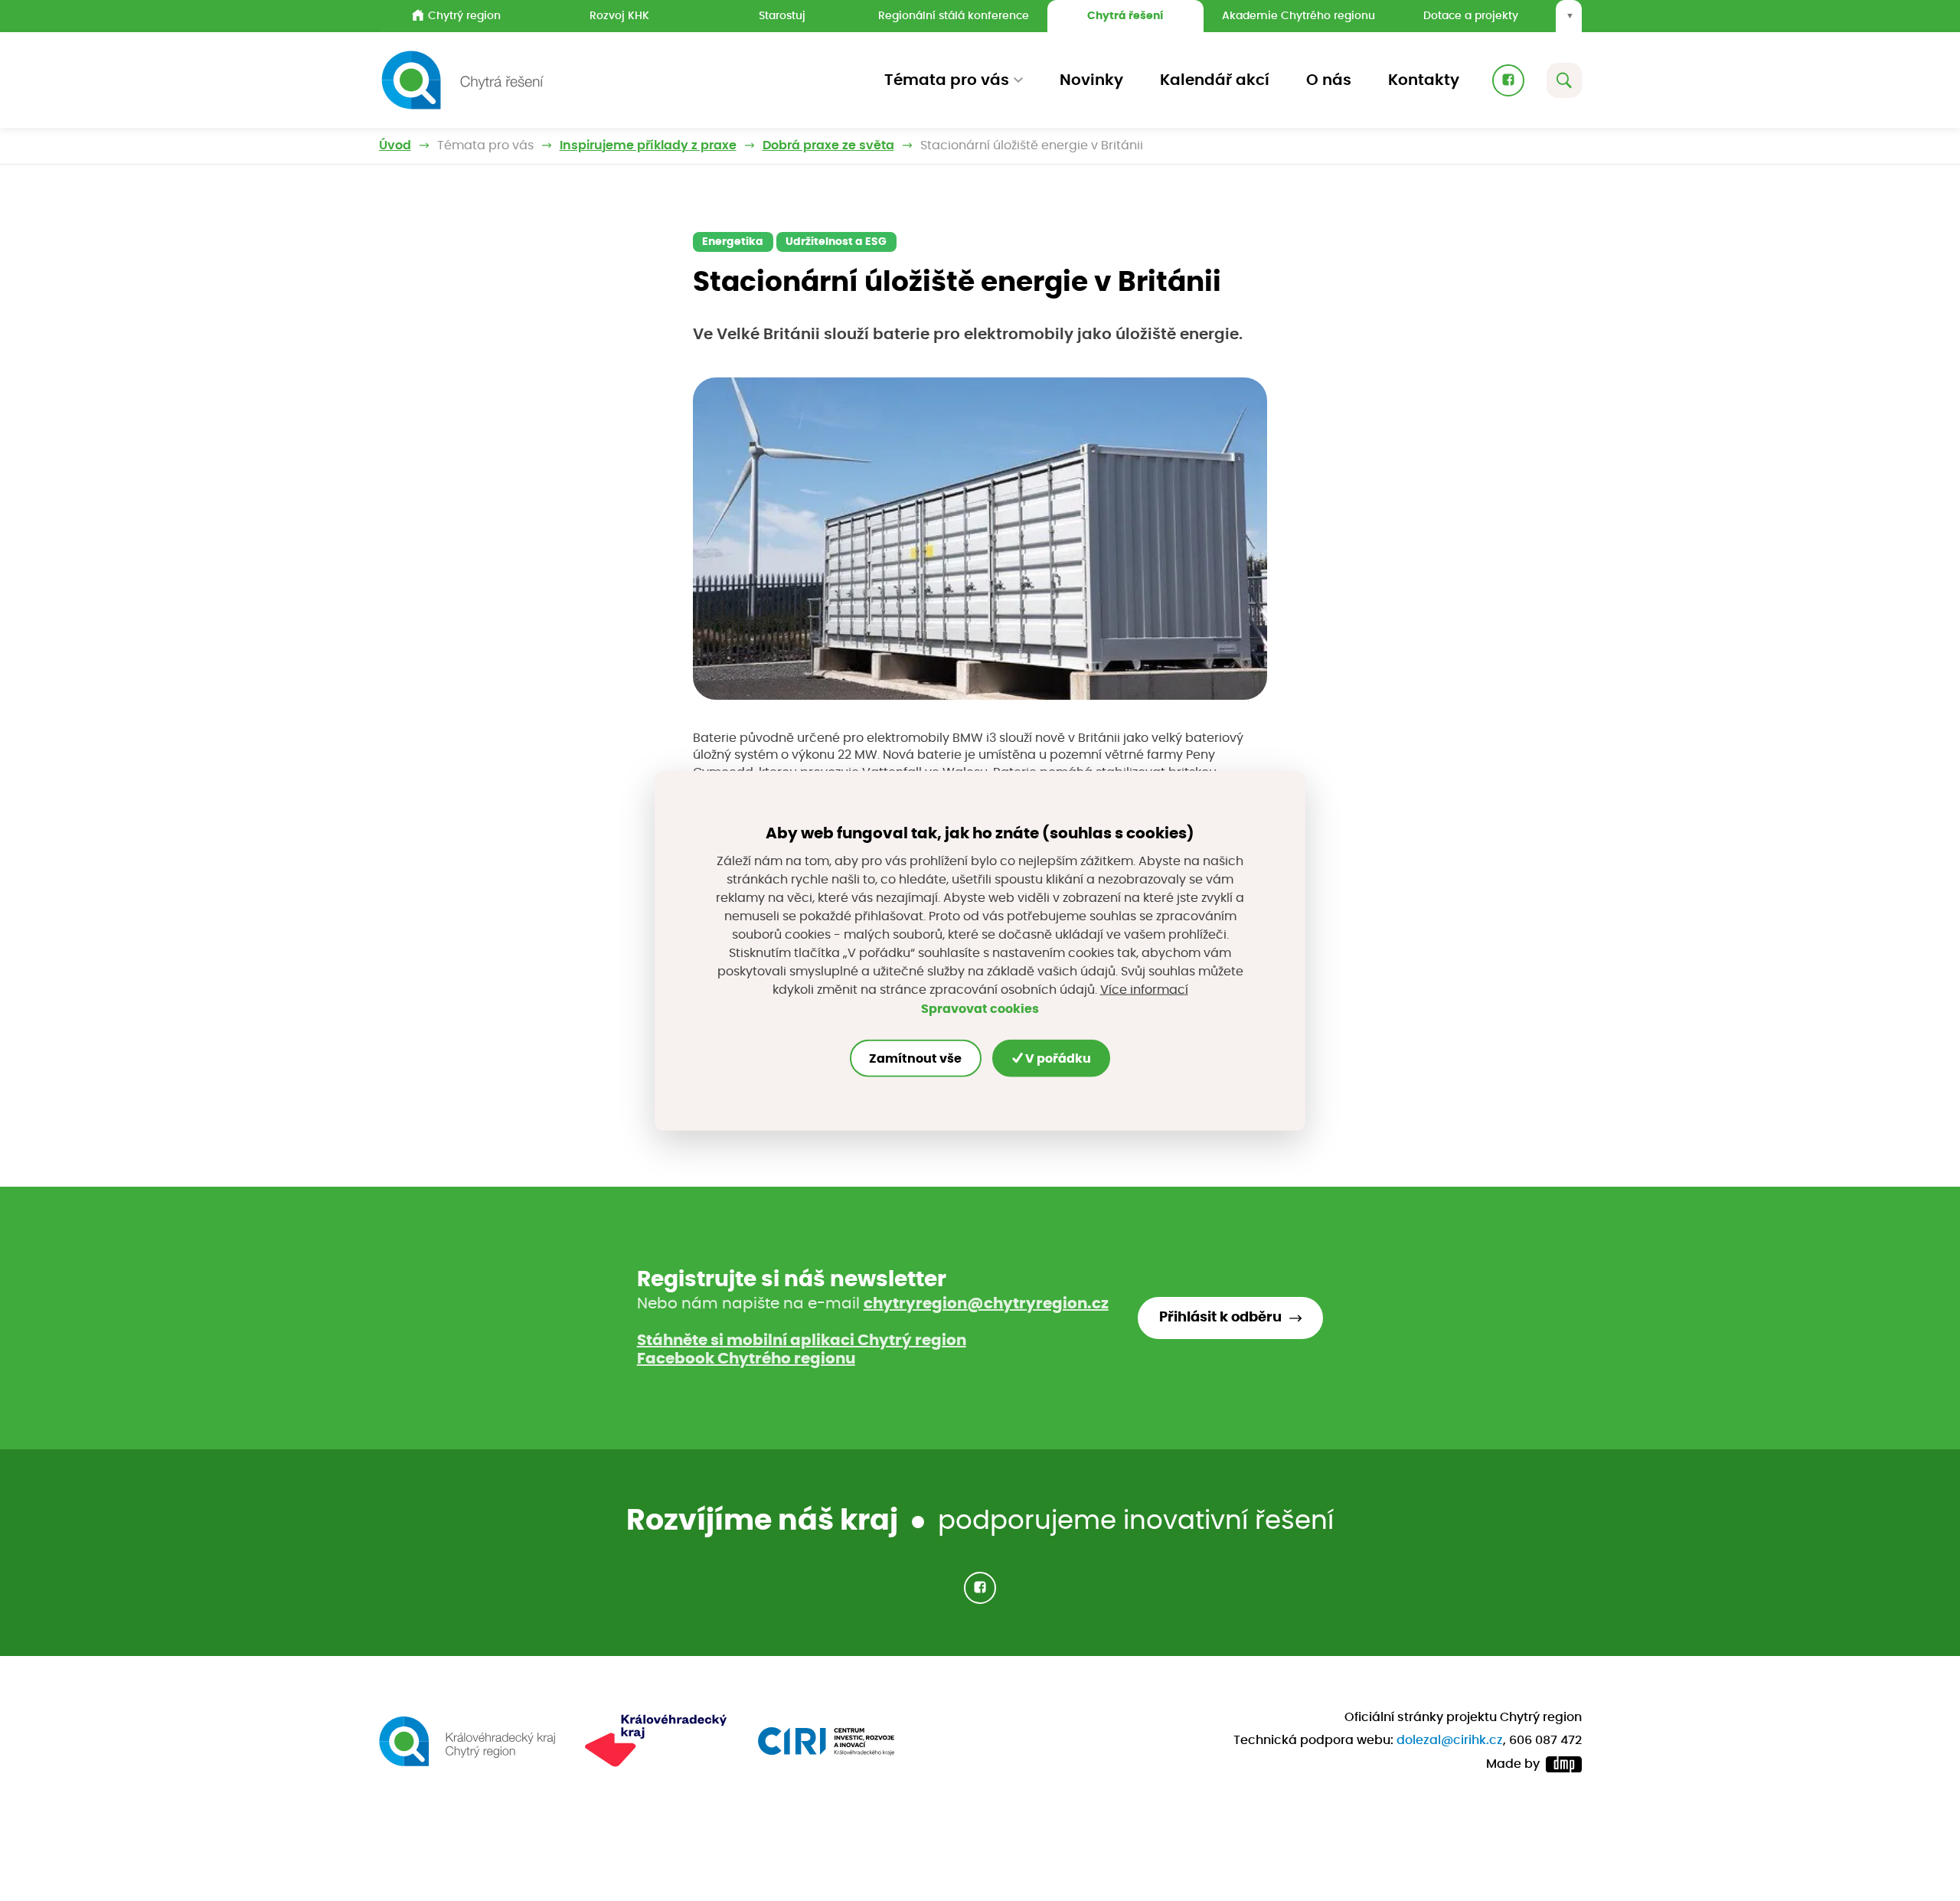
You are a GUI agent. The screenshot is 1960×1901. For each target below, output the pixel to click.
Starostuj (782, 16)
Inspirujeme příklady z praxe (648, 145)
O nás (1329, 80)
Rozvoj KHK (619, 16)
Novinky (1091, 80)
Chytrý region (464, 16)
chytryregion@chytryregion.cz (986, 1304)
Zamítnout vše (915, 1058)
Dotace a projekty (1471, 16)
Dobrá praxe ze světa (828, 145)
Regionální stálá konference (954, 16)
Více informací (1144, 989)
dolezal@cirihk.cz (1450, 1740)
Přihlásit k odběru (1220, 1318)
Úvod (395, 145)
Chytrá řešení (1125, 16)
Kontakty (1424, 80)
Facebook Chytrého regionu (746, 1359)
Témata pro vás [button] (947, 80)
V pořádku (1057, 1058)
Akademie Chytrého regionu (1298, 16)
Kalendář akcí (1215, 80)
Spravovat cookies (980, 1008)
